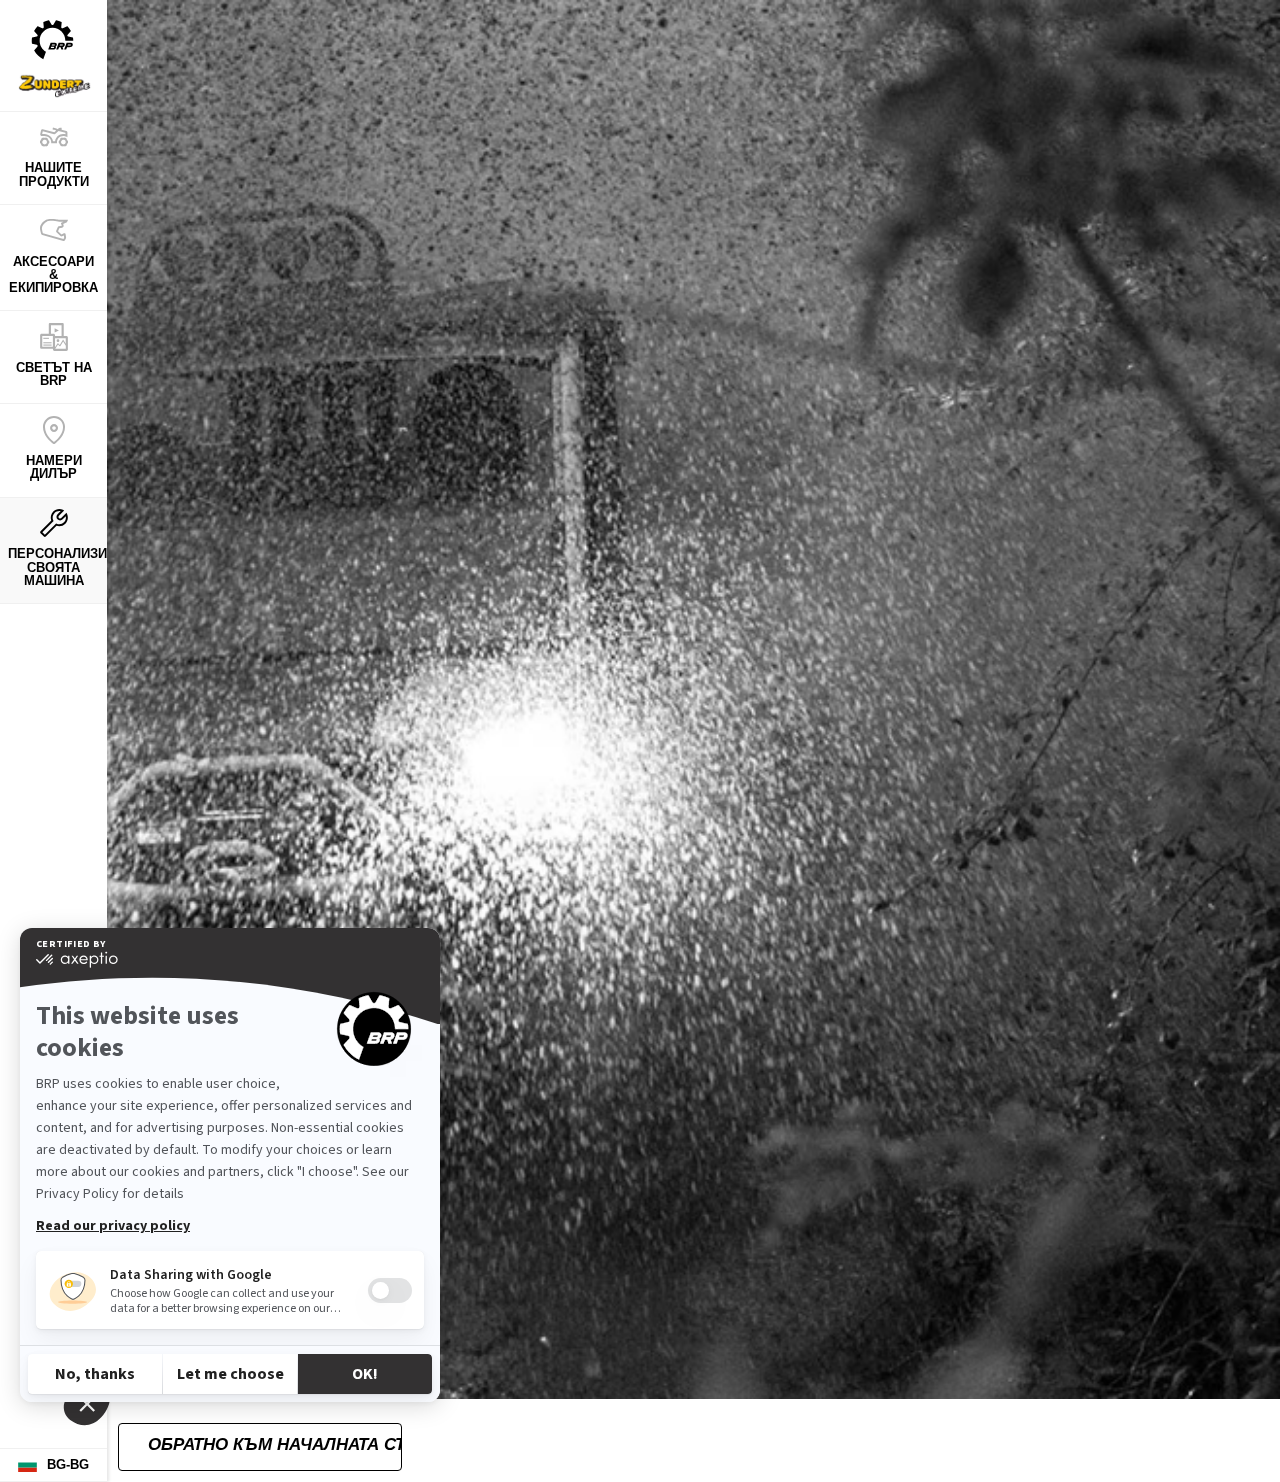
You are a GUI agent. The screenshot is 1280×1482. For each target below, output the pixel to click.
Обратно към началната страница (274, 1444)
